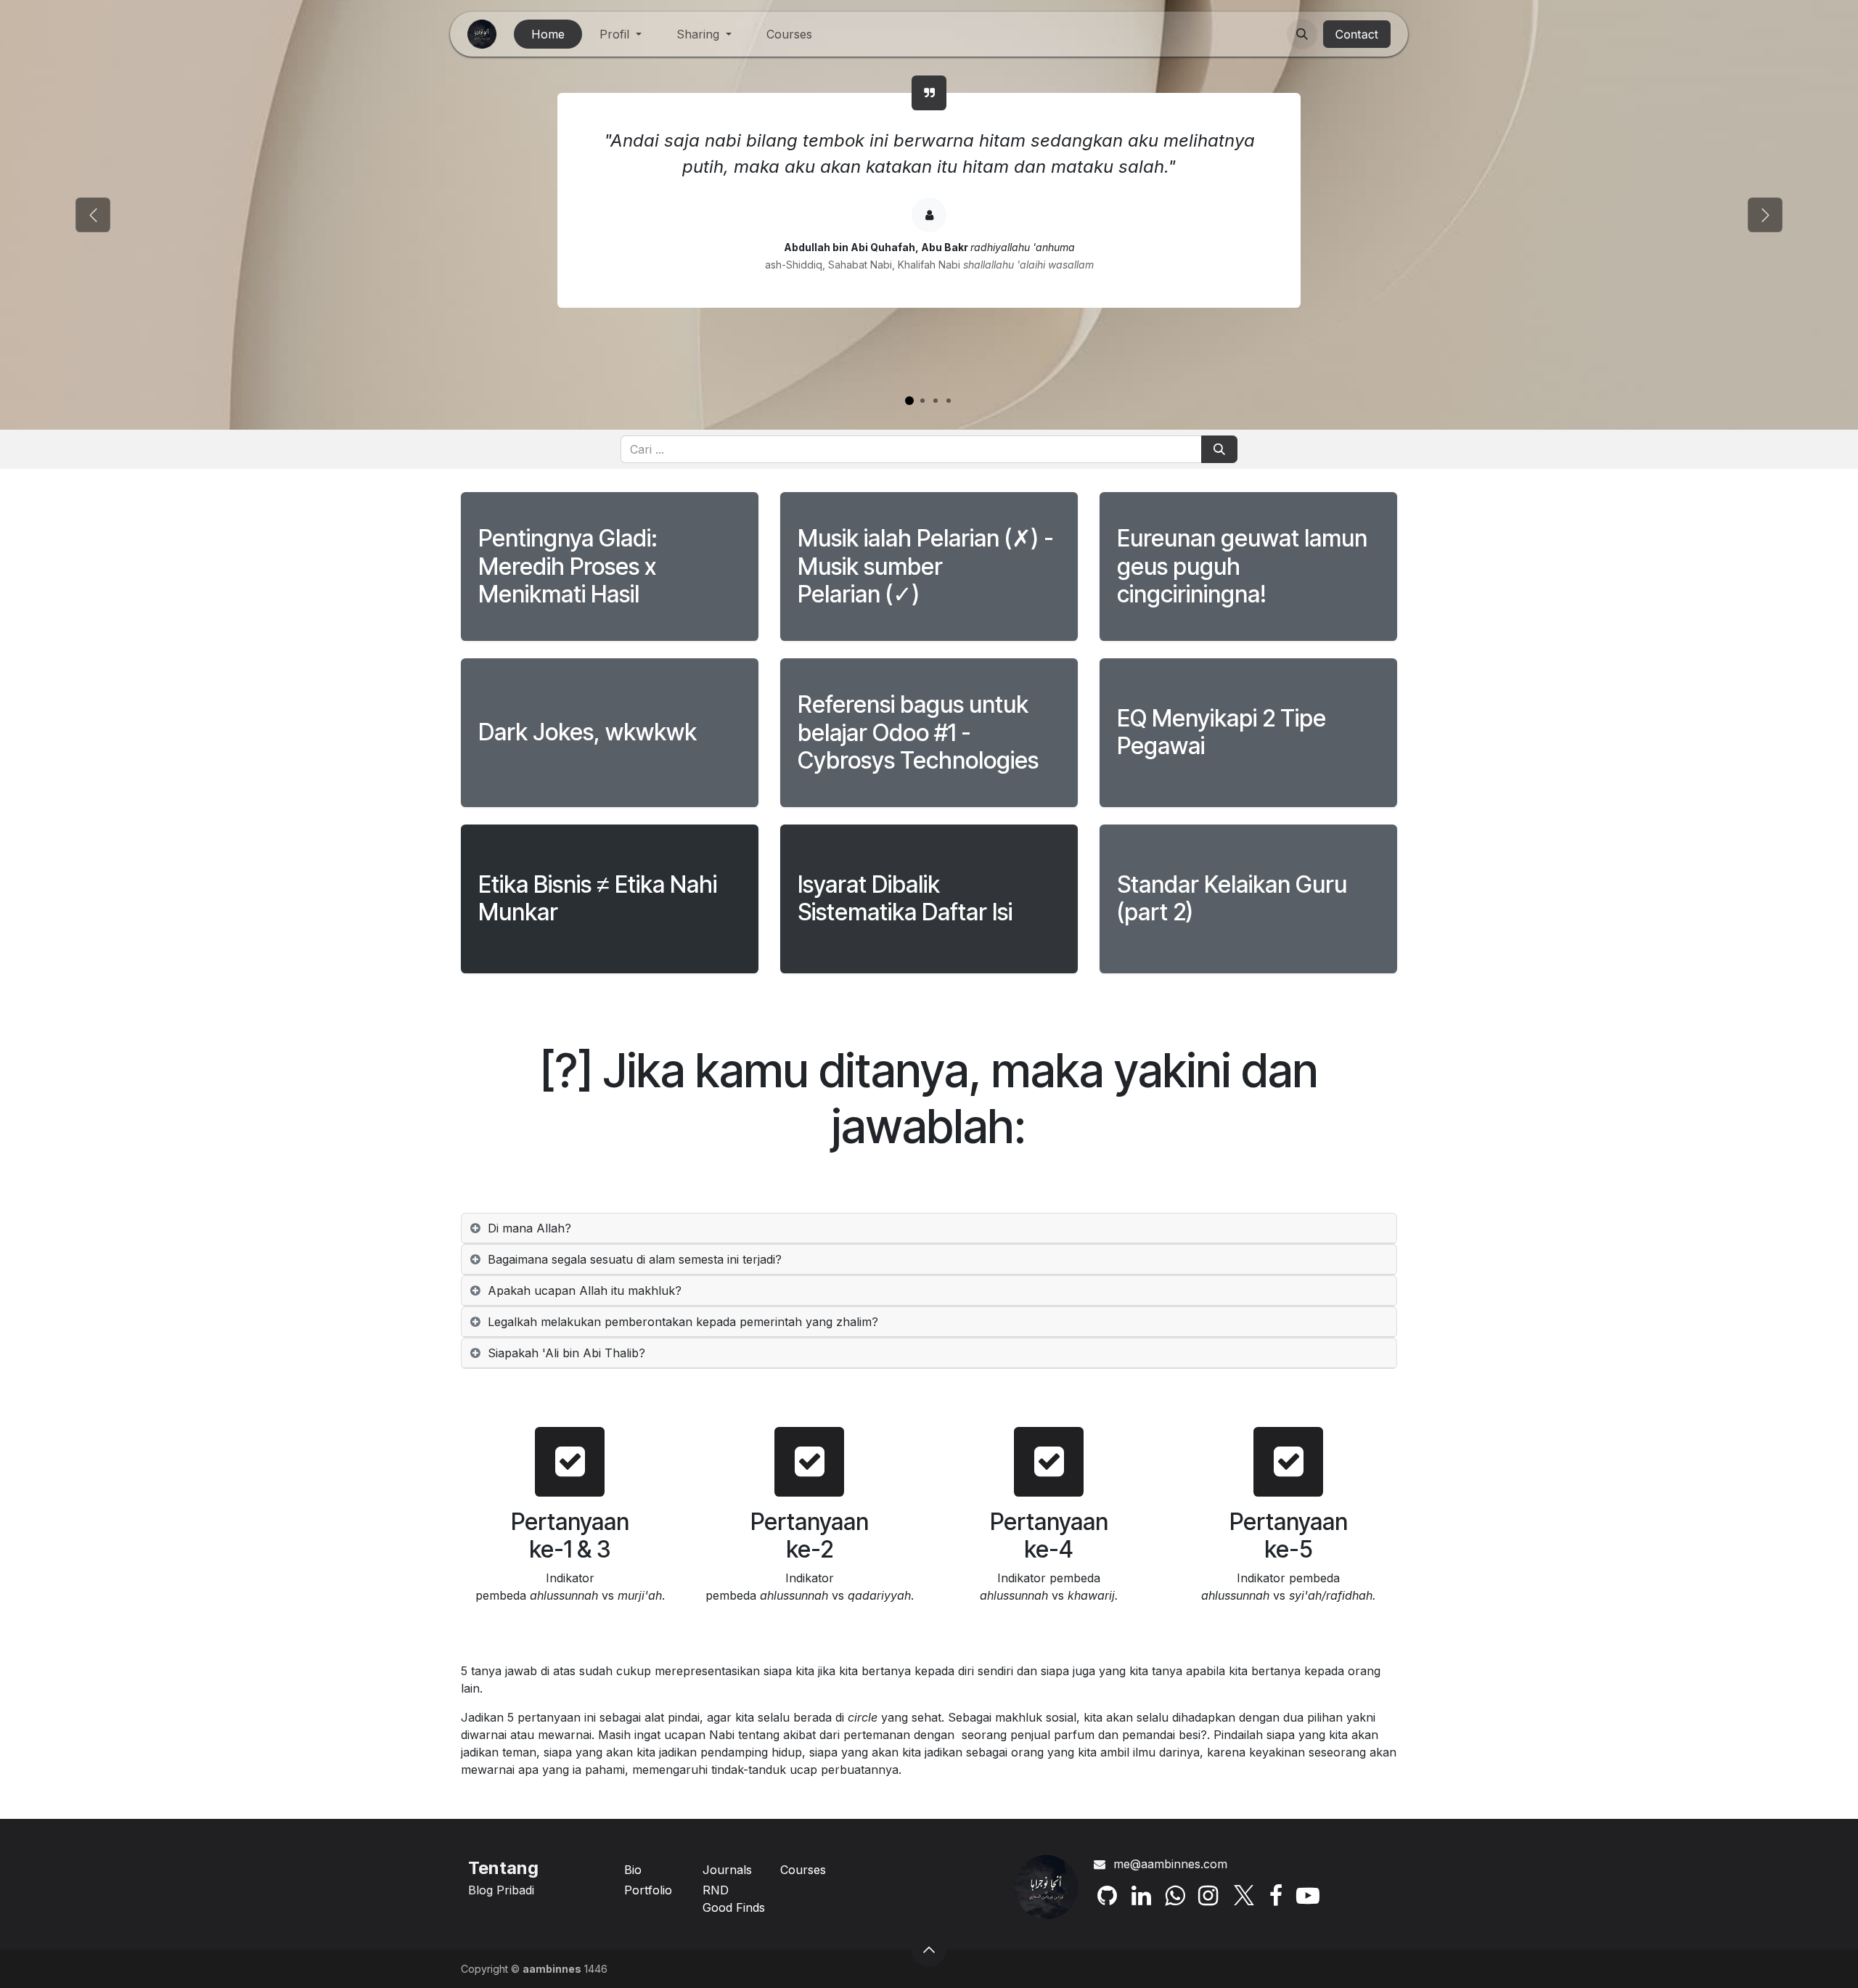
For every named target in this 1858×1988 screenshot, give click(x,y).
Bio (633, 1870)
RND (716, 1890)
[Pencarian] (1219, 449)
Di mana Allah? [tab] (529, 1228)
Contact (1357, 34)
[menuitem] (548, 34)
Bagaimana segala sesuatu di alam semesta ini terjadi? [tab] (635, 1259)
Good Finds (734, 1907)
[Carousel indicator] (909, 401)
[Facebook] (1276, 1896)
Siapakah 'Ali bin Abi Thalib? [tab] (566, 1353)
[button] (1302, 34)
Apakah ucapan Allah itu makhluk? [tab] (585, 1290)
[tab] (929, 1322)
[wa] (1175, 1896)
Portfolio (648, 1890)
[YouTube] (1308, 1896)
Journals (727, 1870)
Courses (803, 1870)
